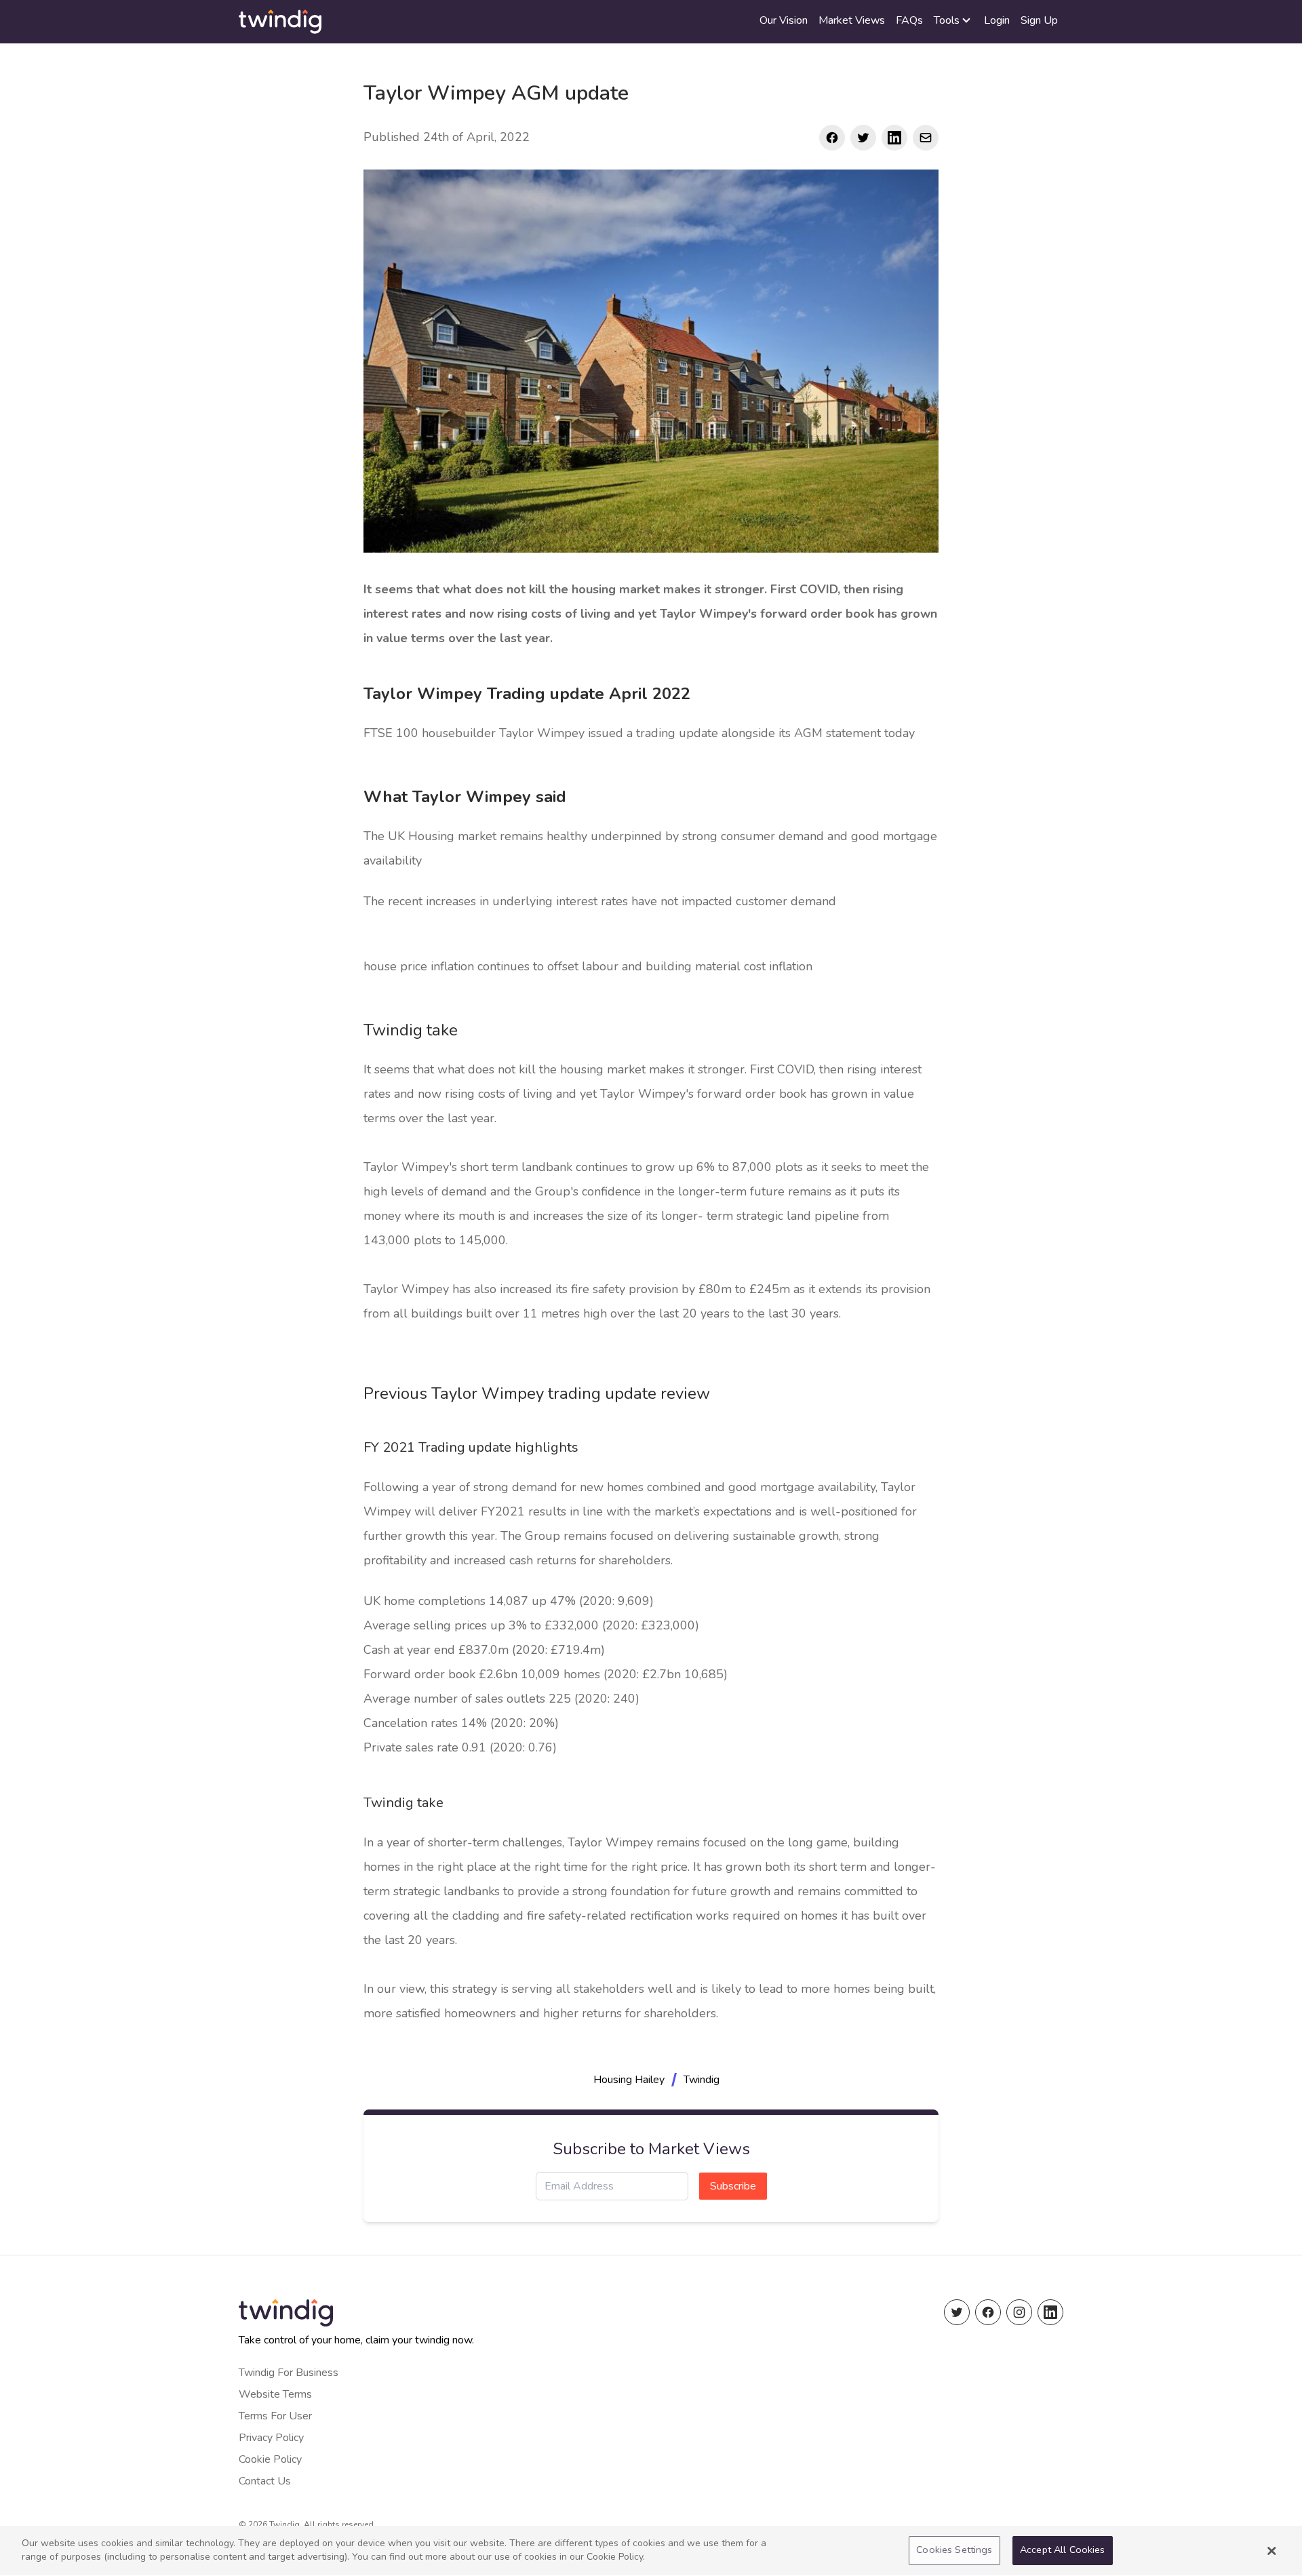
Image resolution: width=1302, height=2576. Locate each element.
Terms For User (275, 2416)
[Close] (1271, 2551)
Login (997, 20)
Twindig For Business (289, 2373)
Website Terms (275, 2394)
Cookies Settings (954, 2550)
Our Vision (784, 20)
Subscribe (733, 2186)
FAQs (909, 20)
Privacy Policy (271, 2438)
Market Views (852, 20)
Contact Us (265, 2481)
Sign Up (1039, 20)
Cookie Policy (270, 2459)
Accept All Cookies (1063, 2550)
